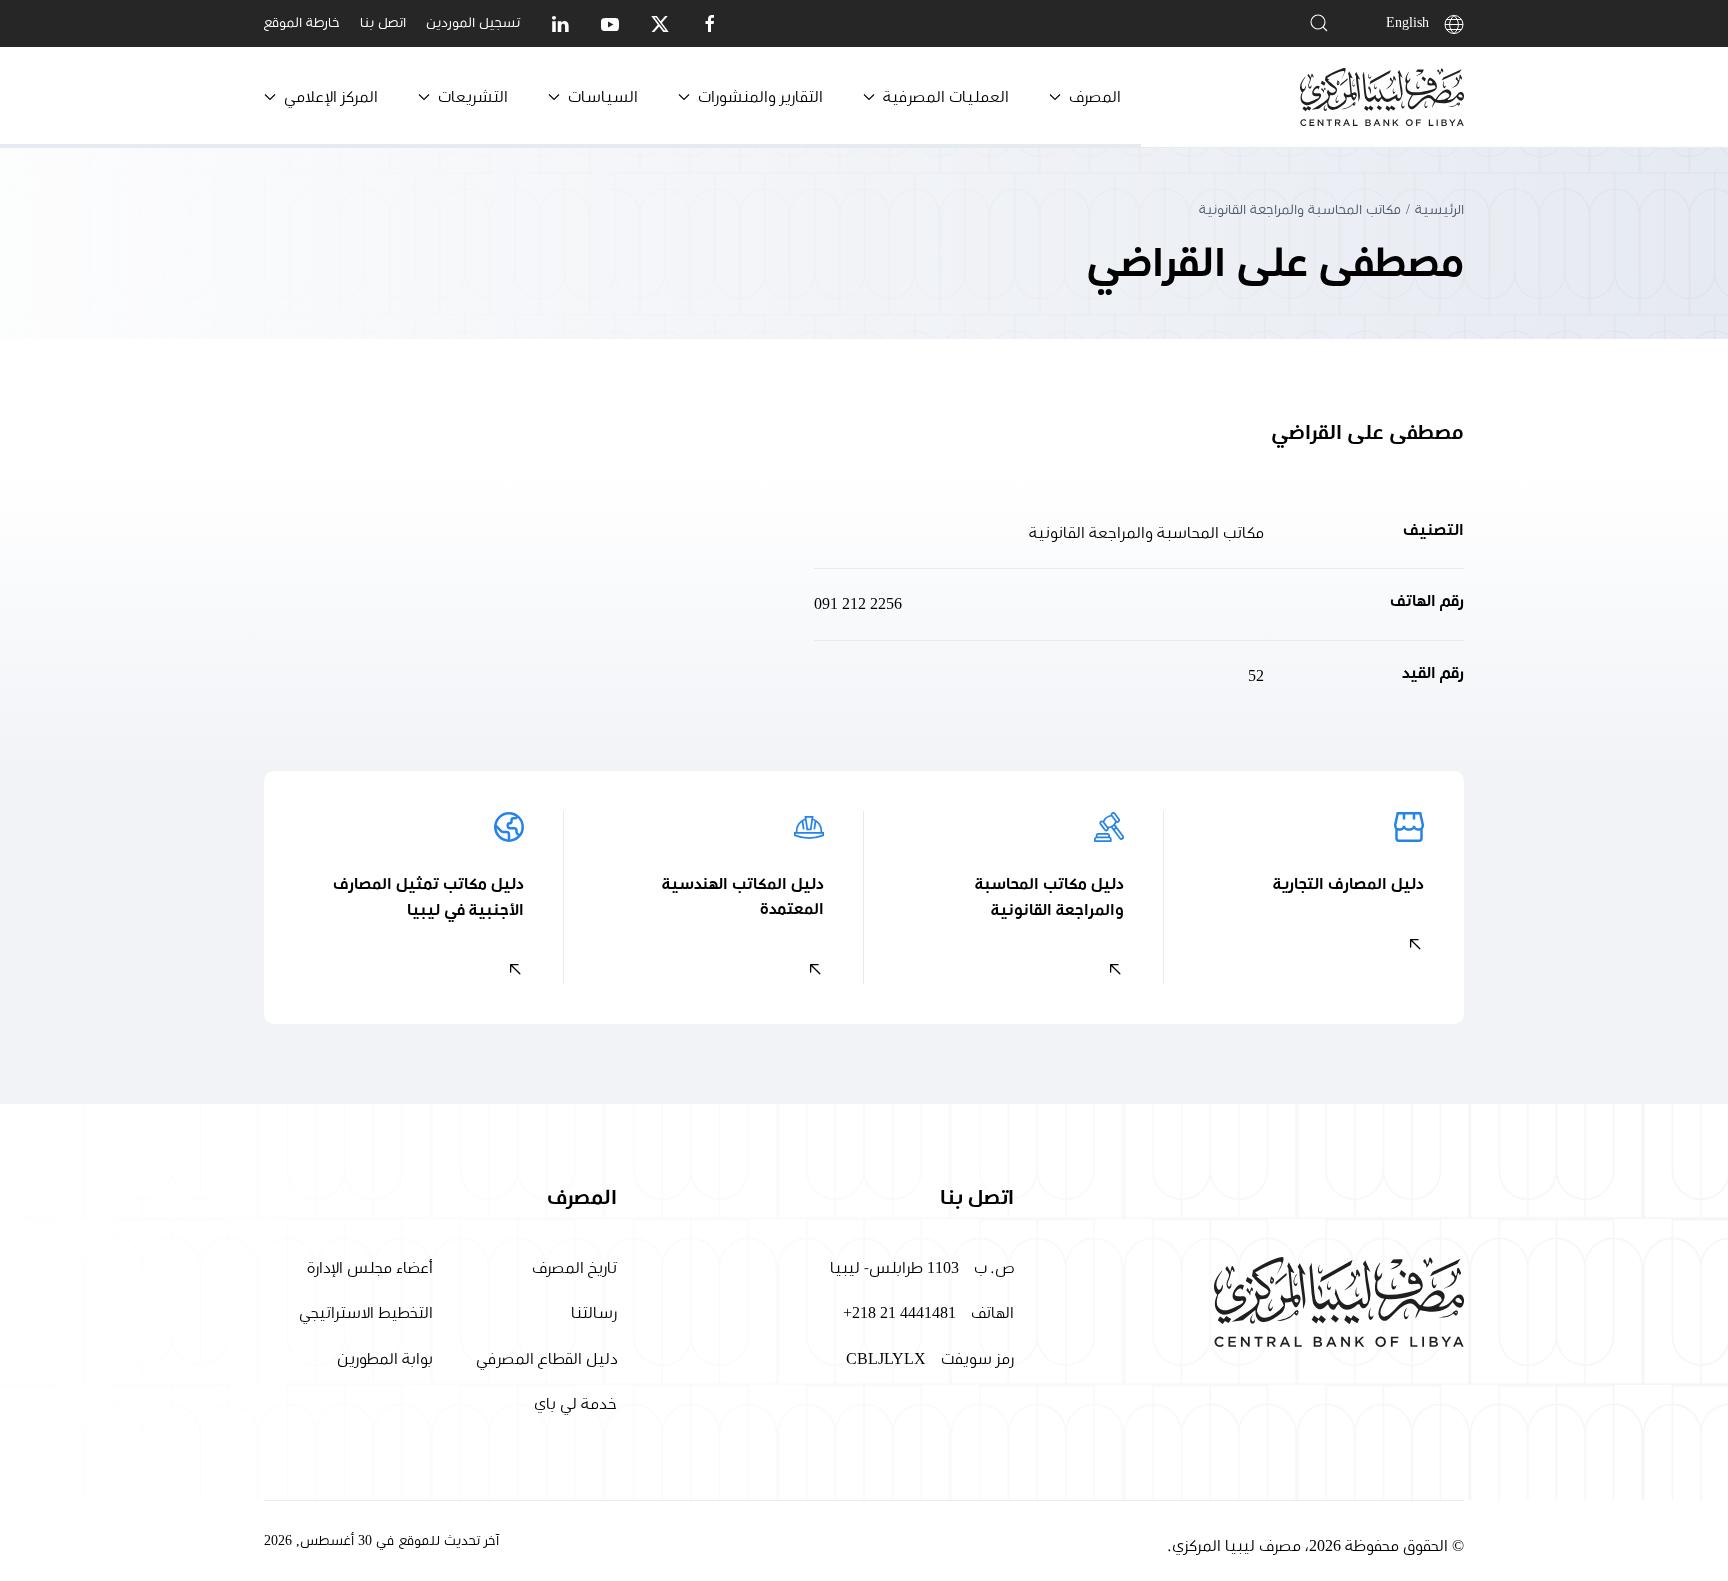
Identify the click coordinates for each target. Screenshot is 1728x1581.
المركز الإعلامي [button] (331, 97)
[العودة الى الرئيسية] (1382, 97)
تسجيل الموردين (473, 23)
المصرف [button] (1095, 97)
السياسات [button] (603, 97)
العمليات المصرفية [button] (946, 97)
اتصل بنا (383, 23)
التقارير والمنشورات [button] (760, 97)
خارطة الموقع (302, 23)
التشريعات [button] (473, 97)
